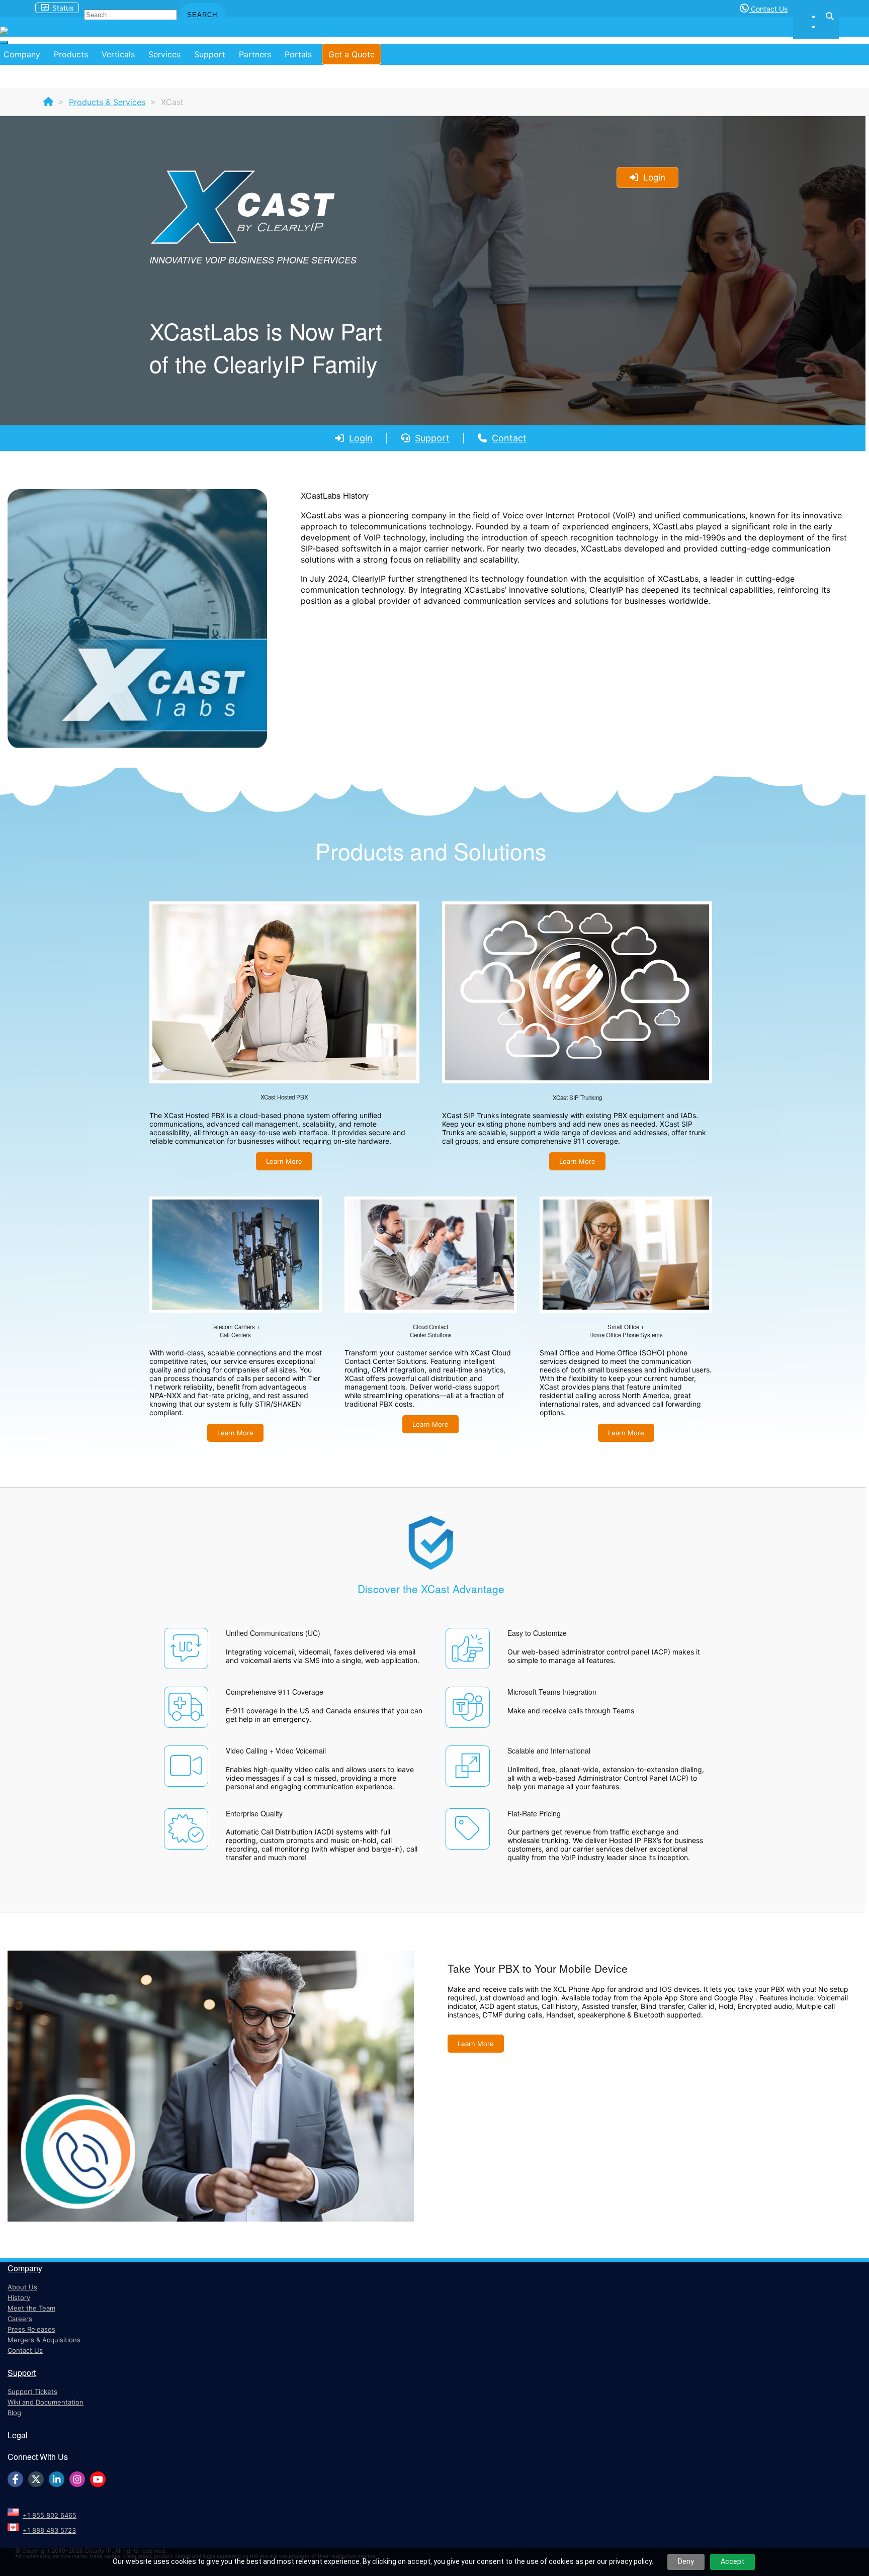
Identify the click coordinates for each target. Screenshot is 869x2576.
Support (432, 438)
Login (361, 438)
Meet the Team (31, 2308)
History (19, 2297)
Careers (20, 2319)
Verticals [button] (118, 54)
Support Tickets (32, 2391)
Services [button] (164, 54)
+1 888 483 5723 (49, 2530)
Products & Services (107, 102)
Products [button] (71, 54)
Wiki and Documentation (46, 2402)
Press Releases (31, 2329)
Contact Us (768, 9)
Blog (14, 2413)
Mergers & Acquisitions (44, 2340)
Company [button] (22, 54)
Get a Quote (352, 54)
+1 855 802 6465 (50, 2515)
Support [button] (210, 54)
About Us (22, 2287)
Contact (509, 438)
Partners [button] (255, 54)
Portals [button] (298, 54)
